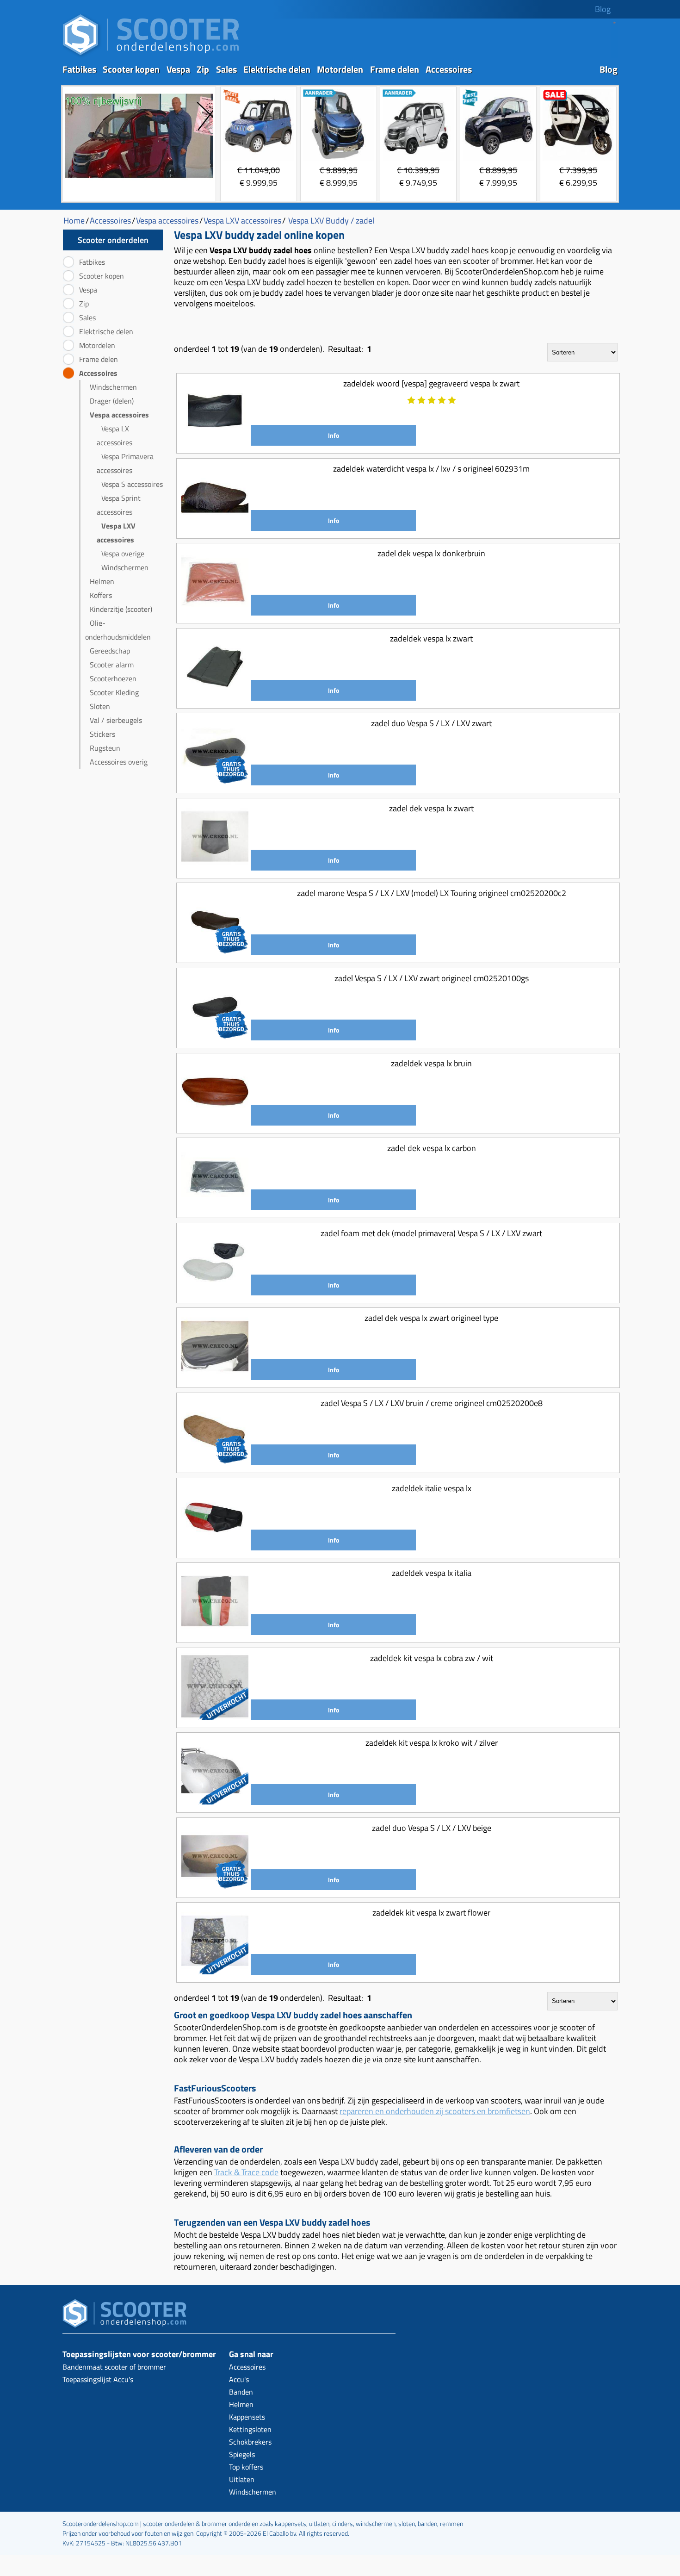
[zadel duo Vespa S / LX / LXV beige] (215, 1887)
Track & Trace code (246, 2172)
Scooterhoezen (113, 678)
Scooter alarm (112, 665)
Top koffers (246, 2467)
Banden (241, 2392)
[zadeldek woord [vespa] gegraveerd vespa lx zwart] (215, 442)
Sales (226, 69)
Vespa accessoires (119, 415)
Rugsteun (105, 748)
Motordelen (340, 69)
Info (334, 435)
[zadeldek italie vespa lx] (215, 1547)
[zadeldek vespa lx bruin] (215, 1122)
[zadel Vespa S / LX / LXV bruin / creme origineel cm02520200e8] (215, 1462)
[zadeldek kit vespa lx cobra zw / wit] (215, 1717)
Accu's (239, 2379)
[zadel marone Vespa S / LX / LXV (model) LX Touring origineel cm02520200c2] (215, 952)
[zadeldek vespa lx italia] (215, 1632)
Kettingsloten (250, 2429)
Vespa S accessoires (132, 484)
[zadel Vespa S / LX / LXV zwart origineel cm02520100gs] (215, 1037)
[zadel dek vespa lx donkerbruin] (215, 612)
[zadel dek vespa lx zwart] (215, 867)
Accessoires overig (119, 762)
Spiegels (242, 2454)
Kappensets (247, 2417)
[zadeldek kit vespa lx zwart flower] (215, 1971)
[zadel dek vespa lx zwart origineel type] (215, 1377)
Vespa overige (123, 554)
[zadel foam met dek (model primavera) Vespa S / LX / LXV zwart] (215, 1292)
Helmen (102, 581)
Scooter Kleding (114, 692)
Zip (203, 69)
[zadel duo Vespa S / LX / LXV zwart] (215, 782)
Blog (603, 9)
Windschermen (113, 387)
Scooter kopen (131, 69)
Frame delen (395, 69)
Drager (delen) (112, 401)
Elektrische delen (277, 69)
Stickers (102, 734)
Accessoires (449, 69)
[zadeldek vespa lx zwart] (215, 697)
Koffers (101, 595)
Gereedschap (110, 651)
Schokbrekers (250, 2442)
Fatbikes (79, 69)
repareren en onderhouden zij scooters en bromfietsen (435, 2111)
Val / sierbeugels (116, 720)
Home (74, 221)
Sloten (100, 706)
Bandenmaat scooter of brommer (114, 2367)
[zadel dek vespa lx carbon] (215, 1207)
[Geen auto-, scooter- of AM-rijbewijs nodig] (139, 179)
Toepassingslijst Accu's (98, 2379)
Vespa (178, 69)
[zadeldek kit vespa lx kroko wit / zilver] (215, 1801)
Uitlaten (242, 2479)
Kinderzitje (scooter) (121, 609)
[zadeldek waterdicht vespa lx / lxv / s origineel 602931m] (215, 527)
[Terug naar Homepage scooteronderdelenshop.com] (151, 56)
